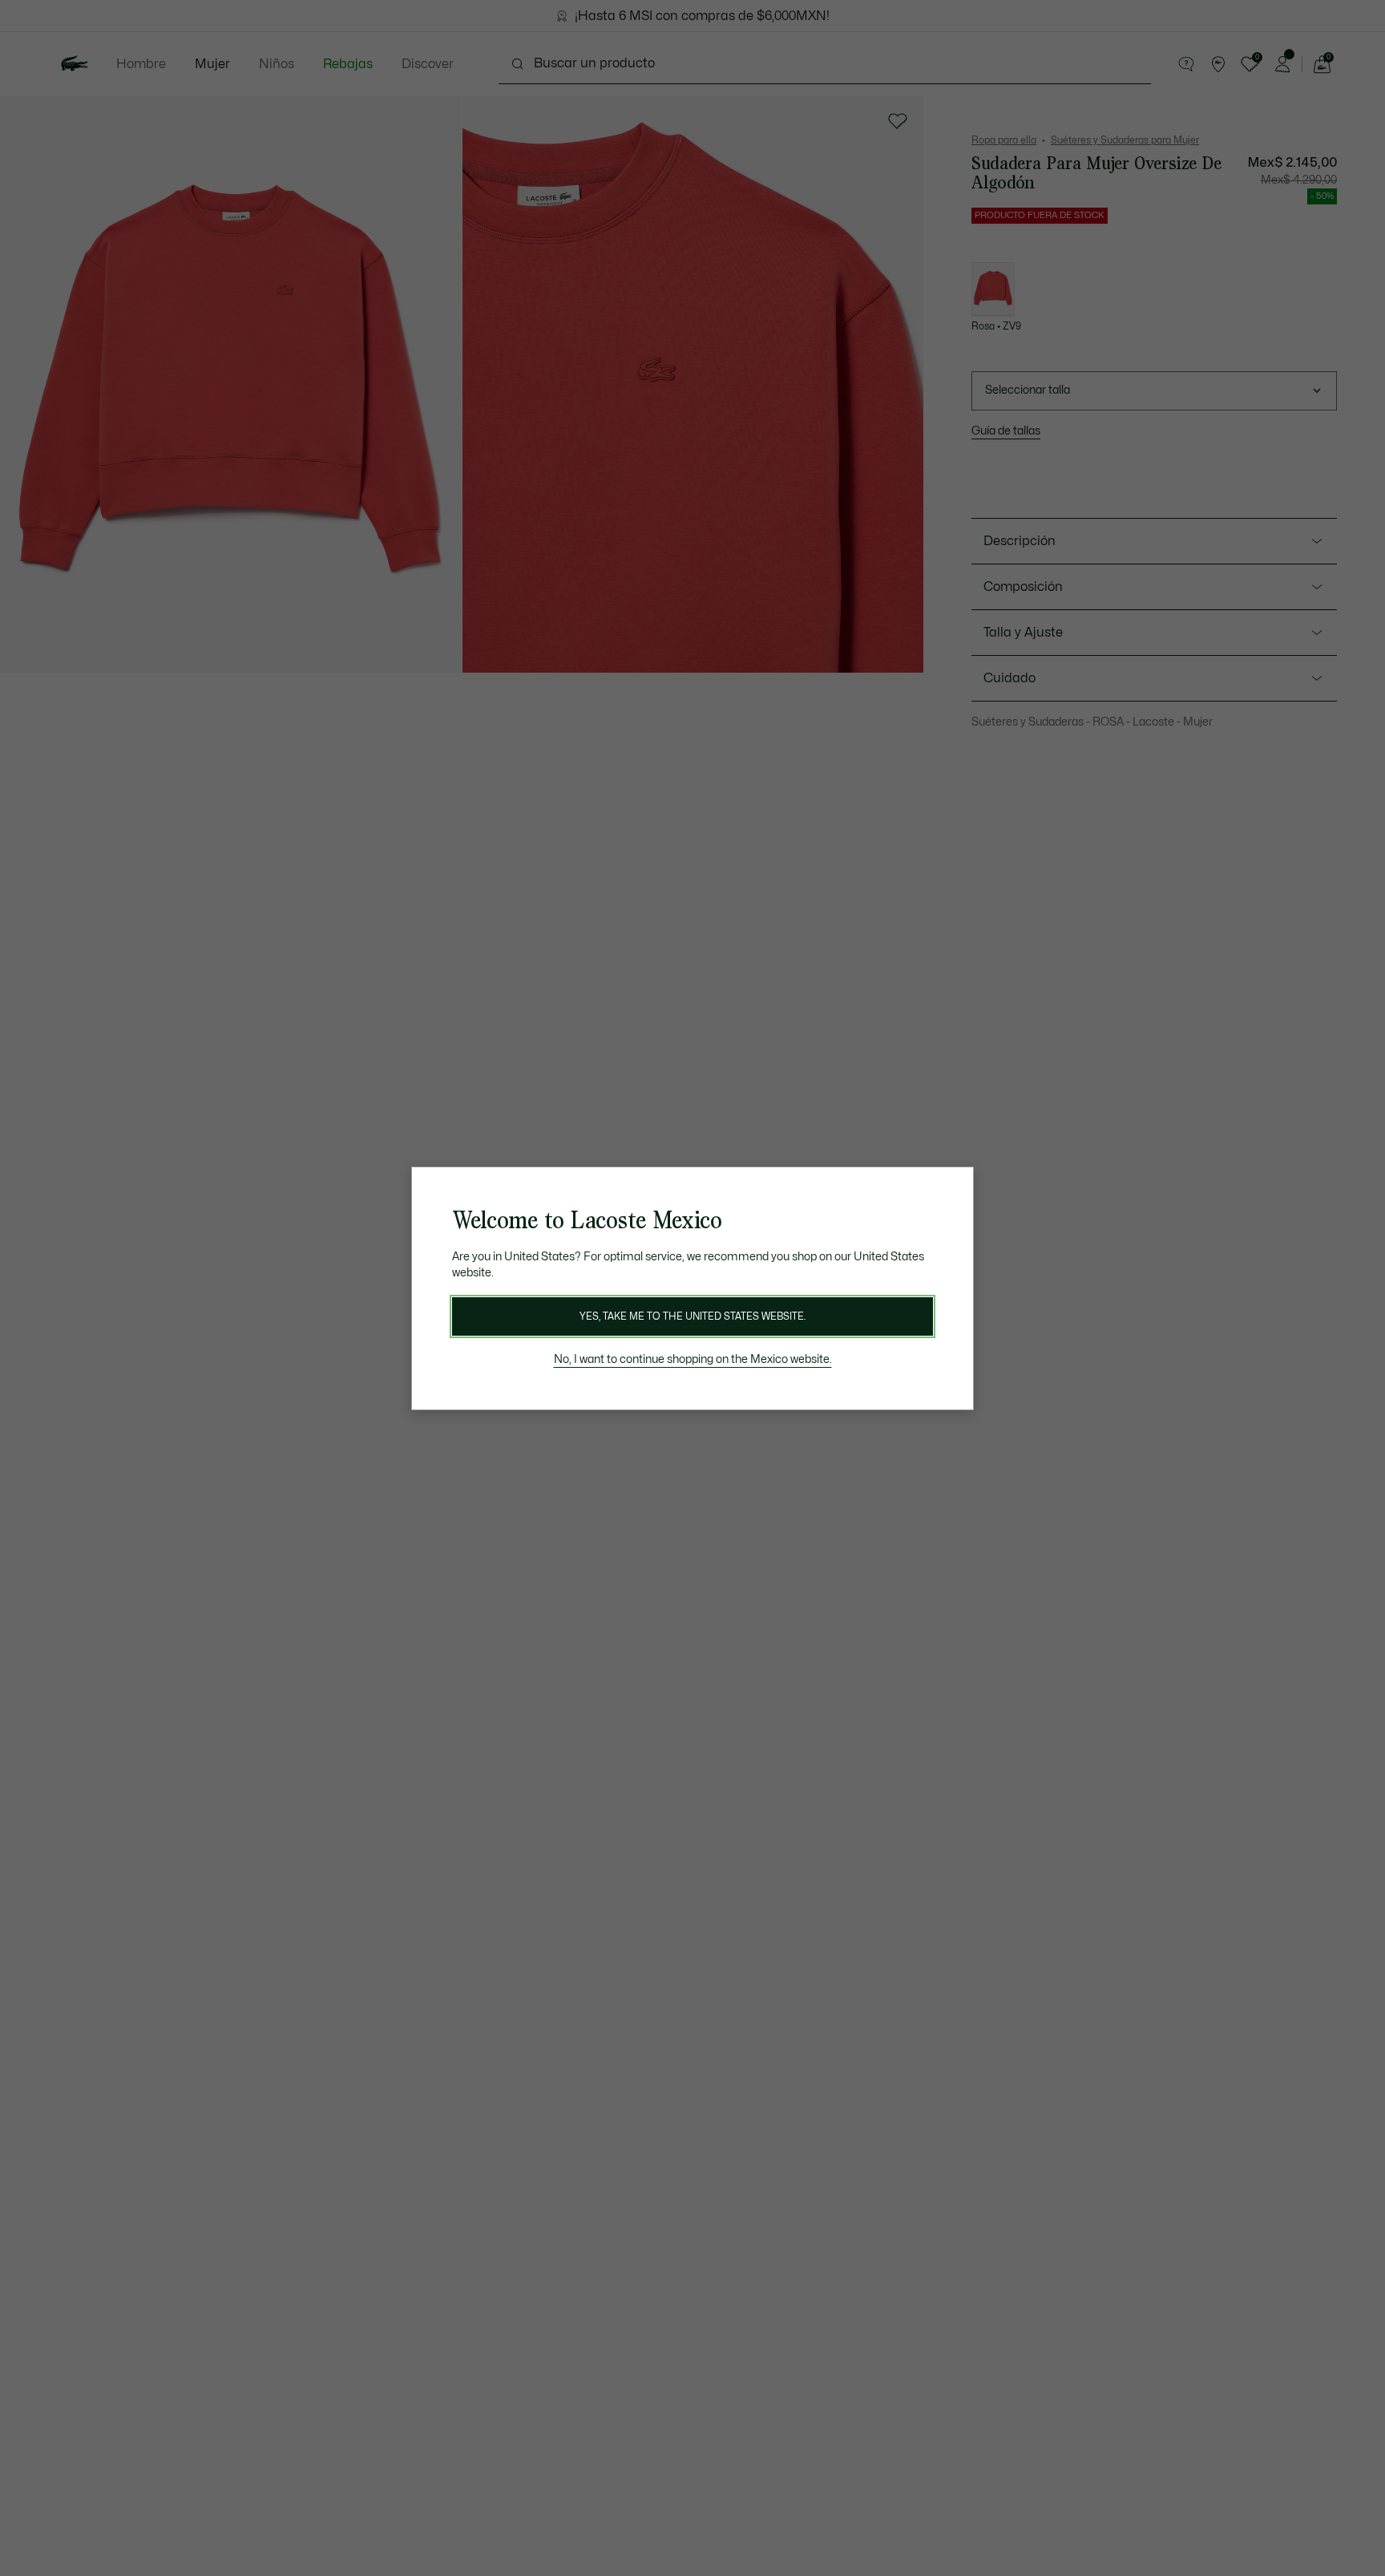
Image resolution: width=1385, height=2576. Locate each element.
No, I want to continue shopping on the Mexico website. (693, 1359)
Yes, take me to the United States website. (692, 1316)
